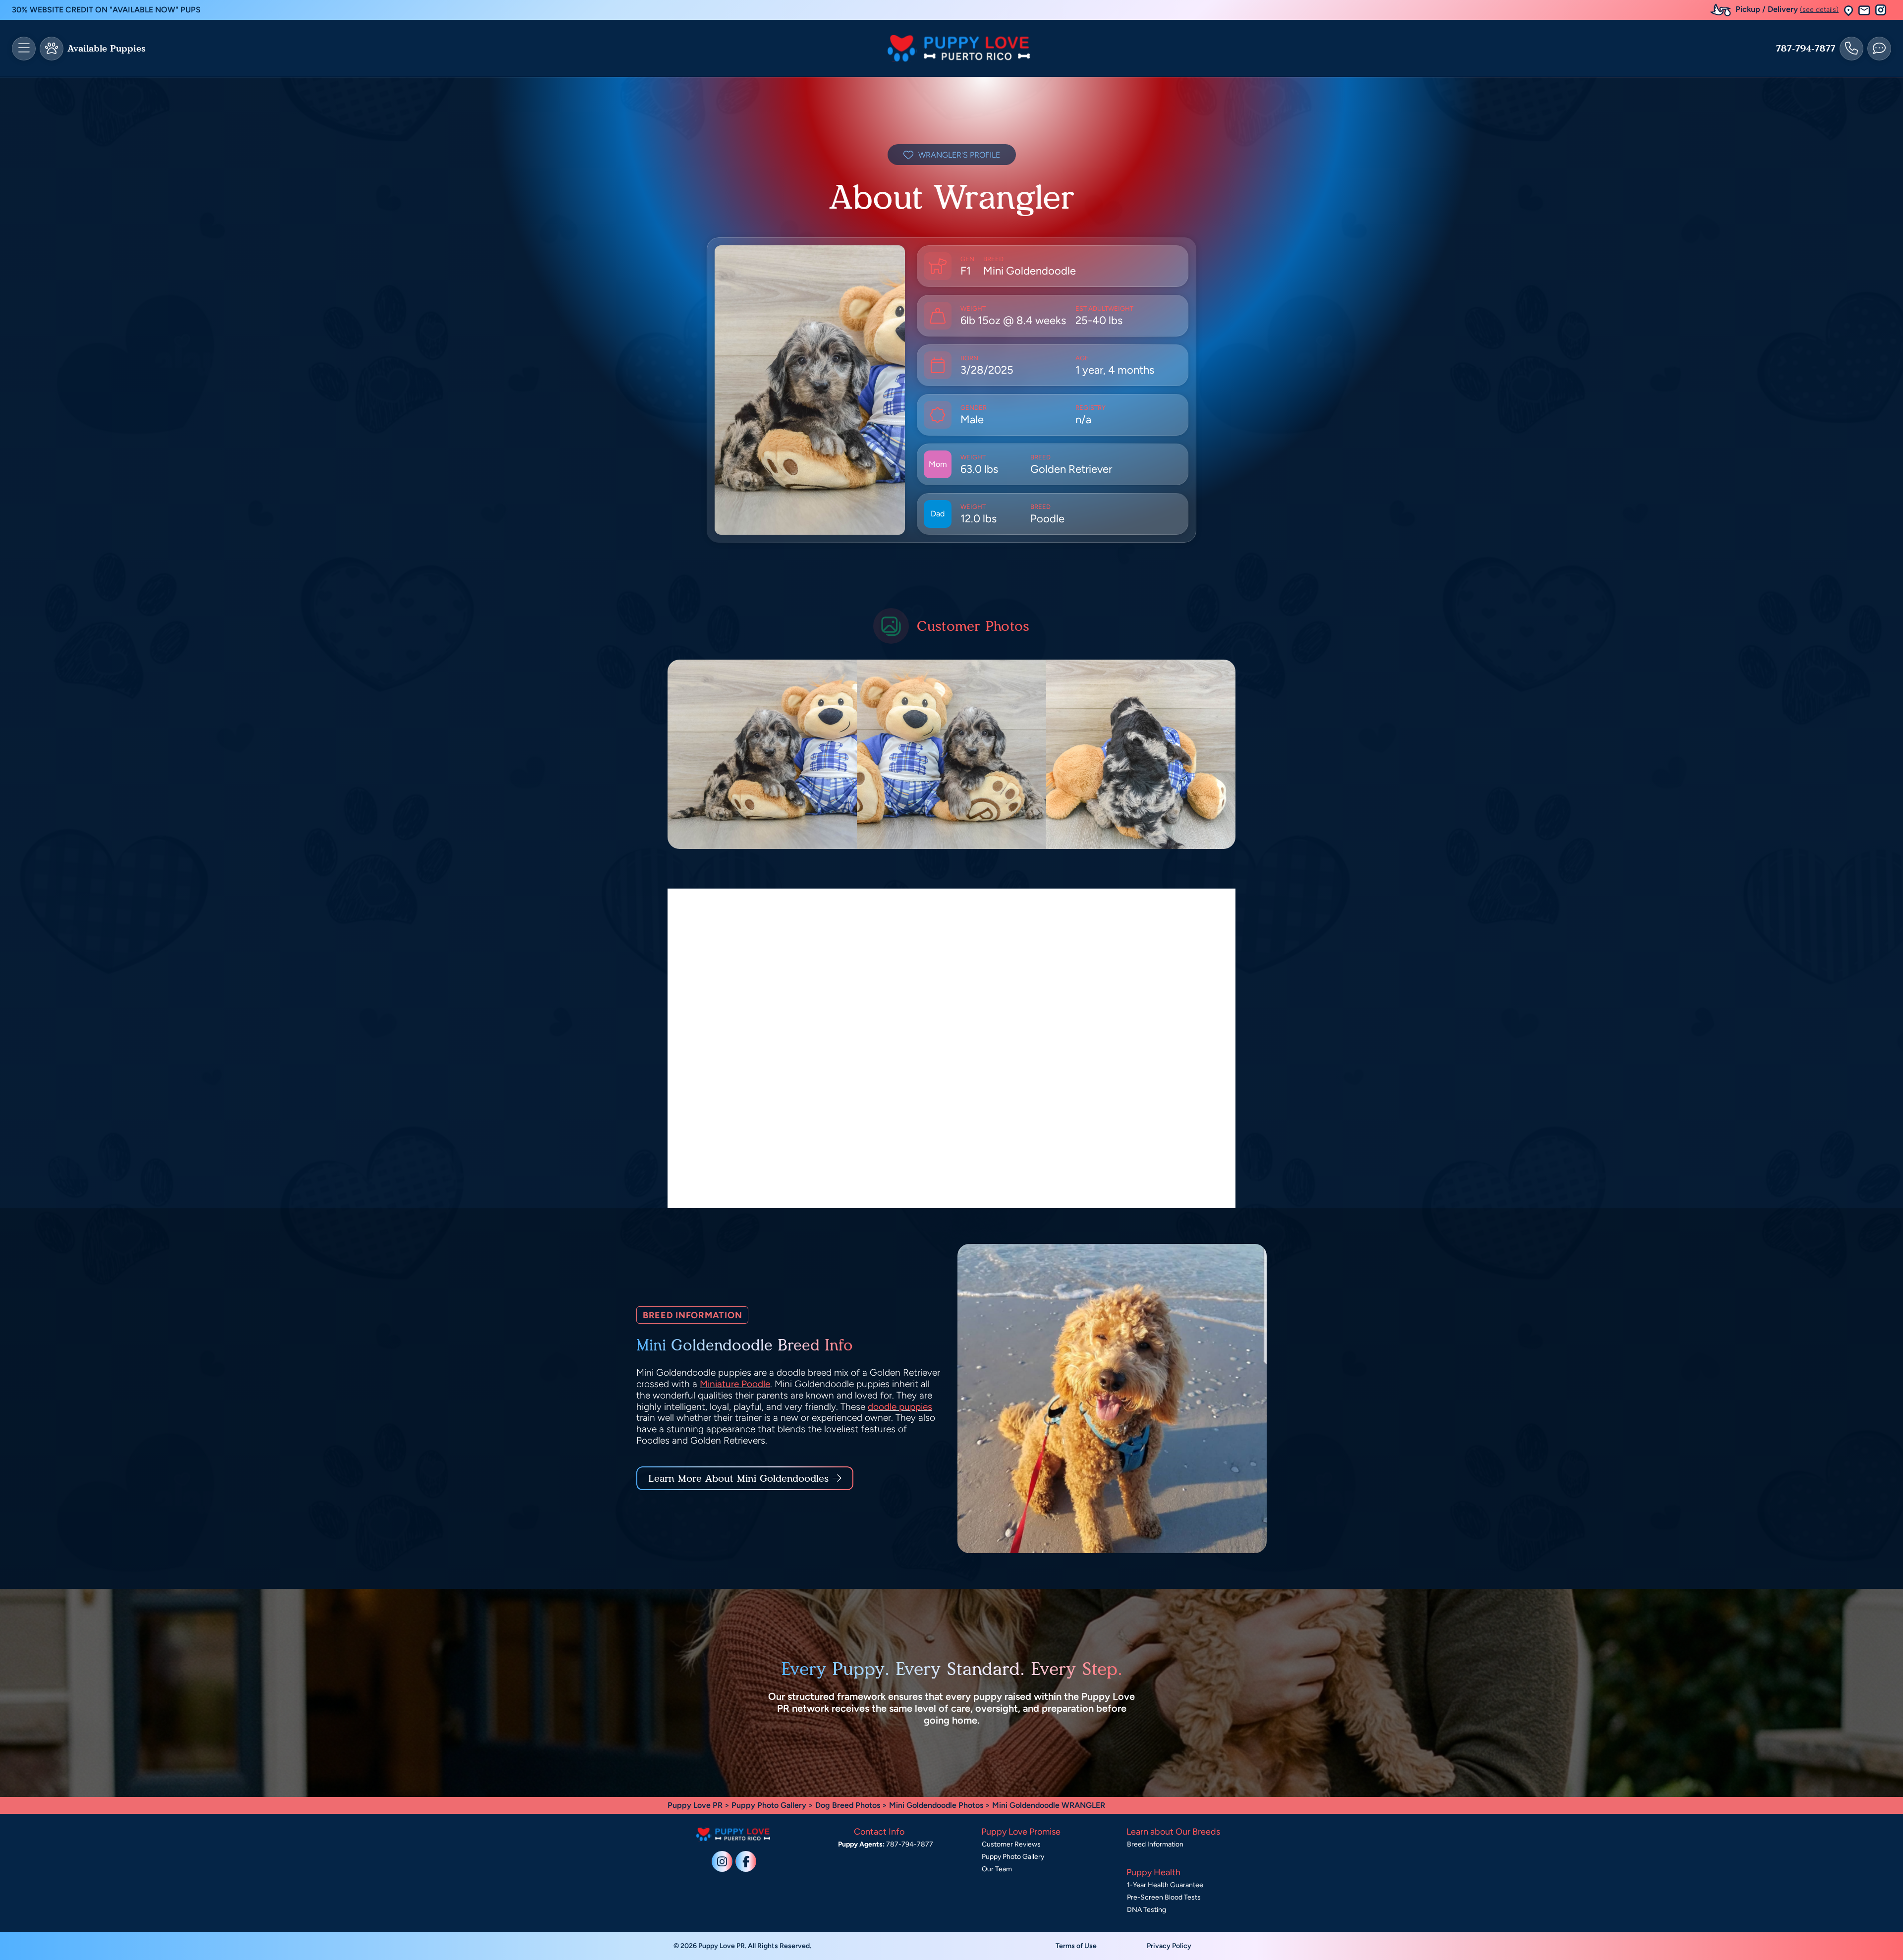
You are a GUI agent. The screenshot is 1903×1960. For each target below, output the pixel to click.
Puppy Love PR (695, 1805)
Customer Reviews (1011, 1844)
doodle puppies (900, 1407)
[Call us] (1851, 49)
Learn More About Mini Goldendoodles (738, 1478)
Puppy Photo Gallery (769, 1805)
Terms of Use (1076, 1946)
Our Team (997, 1869)
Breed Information (1155, 1844)
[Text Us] (1879, 49)
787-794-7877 (1806, 49)
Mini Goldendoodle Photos (936, 1805)
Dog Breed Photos (848, 1805)
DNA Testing (1147, 1910)
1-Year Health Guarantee (1165, 1885)
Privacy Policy (1169, 1946)
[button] (1848, 10)
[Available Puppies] (52, 49)
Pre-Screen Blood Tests (1164, 1897)
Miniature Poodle (735, 1384)
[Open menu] (24, 49)
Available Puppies (107, 49)
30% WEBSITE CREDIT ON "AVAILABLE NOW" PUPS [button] (106, 10)
